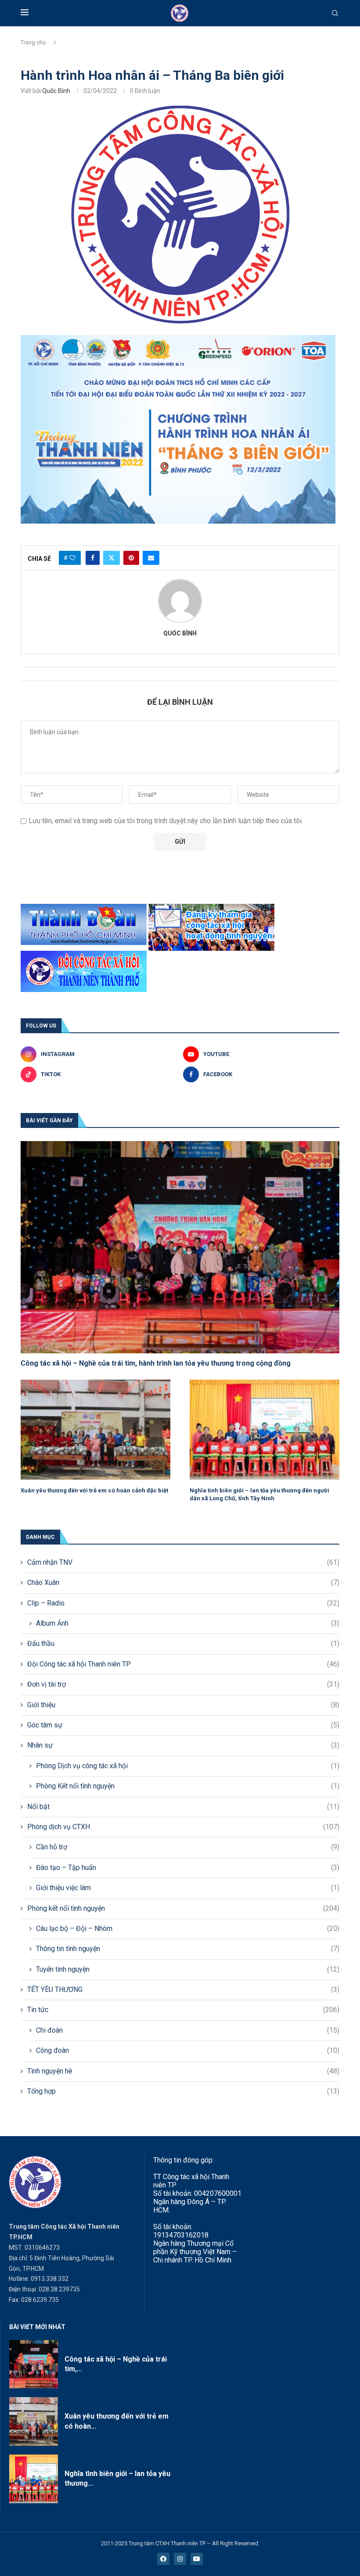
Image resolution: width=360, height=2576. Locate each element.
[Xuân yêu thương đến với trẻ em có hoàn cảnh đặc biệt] (95, 1429)
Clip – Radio (183, 1603)
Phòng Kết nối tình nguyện (188, 1786)
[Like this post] (72, 558)
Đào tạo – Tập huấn (188, 1868)
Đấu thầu (183, 1643)
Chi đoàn (188, 2030)
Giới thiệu (183, 1705)
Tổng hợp (183, 2091)
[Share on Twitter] (112, 558)
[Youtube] (197, 2559)
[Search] (335, 14)
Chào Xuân (183, 1582)
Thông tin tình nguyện (188, 1949)
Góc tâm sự (183, 1725)
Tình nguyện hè (183, 2071)
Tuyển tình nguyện (188, 1969)
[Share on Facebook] (93, 558)
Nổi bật (183, 1807)
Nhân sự (183, 1745)
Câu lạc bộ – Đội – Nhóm (188, 1928)
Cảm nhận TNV (183, 1562)
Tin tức (183, 2010)
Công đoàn (188, 2050)
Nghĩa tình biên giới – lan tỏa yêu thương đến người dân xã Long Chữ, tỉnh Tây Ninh (259, 1494)
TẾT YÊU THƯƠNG (183, 1989)
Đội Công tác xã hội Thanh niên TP (183, 1664)
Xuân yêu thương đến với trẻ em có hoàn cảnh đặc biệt (94, 1490)
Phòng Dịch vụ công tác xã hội (188, 1766)
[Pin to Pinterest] (131, 558)
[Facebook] (163, 2559)
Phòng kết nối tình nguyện (183, 1908)
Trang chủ (33, 42)
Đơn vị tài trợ (183, 1684)
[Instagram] (180, 2559)
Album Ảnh (188, 1623)
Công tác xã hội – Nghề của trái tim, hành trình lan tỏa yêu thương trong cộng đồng (156, 1363)
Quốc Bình (56, 91)
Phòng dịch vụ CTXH (183, 1827)
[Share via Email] (151, 558)
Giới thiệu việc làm (188, 1888)
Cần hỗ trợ (188, 1847)
